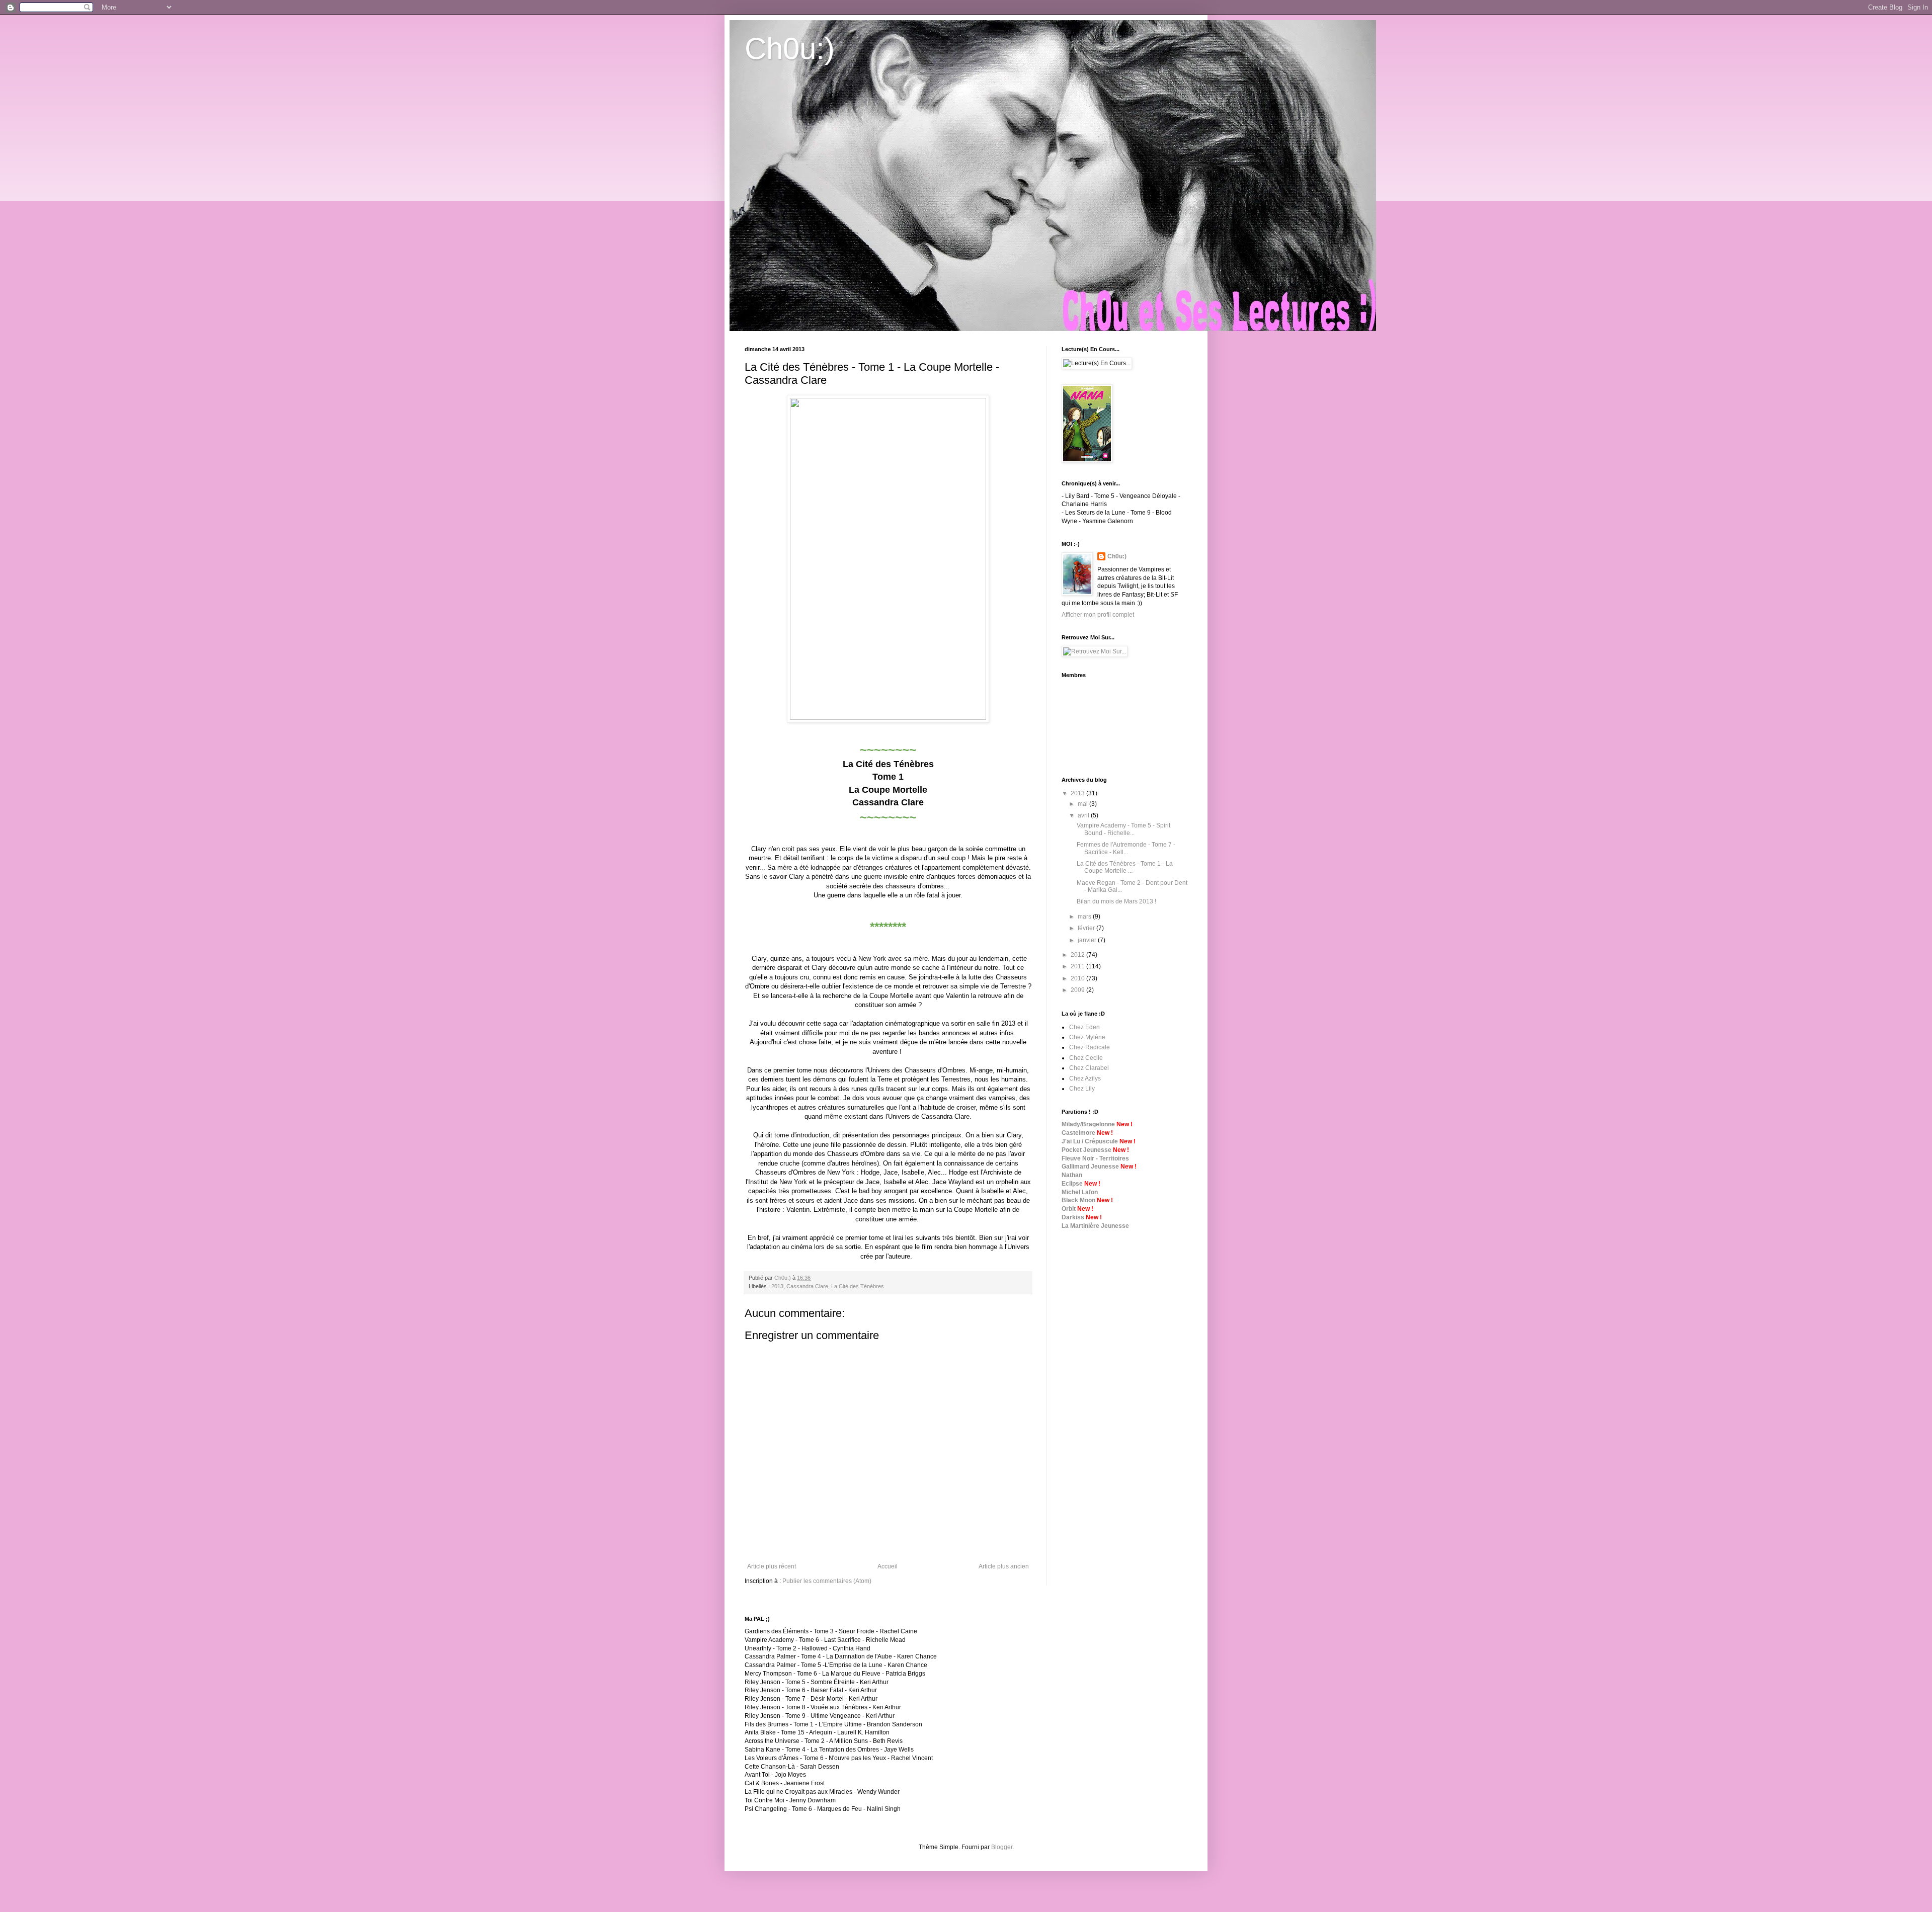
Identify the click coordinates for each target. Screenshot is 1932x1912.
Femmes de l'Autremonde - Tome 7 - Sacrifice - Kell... (1126, 848)
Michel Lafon (1080, 1192)
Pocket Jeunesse (1086, 1150)
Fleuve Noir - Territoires (1095, 1158)
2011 (1078, 966)
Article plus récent (772, 1566)
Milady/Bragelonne (1088, 1124)
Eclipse (1072, 1184)
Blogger (1002, 1847)
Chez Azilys (1085, 1078)
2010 (1078, 978)
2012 (1078, 955)
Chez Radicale (1090, 1047)
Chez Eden (1084, 1027)
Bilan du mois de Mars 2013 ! (1116, 901)
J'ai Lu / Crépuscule (1090, 1141)
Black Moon (1078, 1200)
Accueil (888, 1566)
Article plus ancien (1004, 1566)
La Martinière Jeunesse (1095, 1226)
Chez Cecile (1086, 1058)
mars (1085, 917)
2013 (777, 1286)
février (1087, 928)
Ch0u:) (790, 49)
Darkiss (1073, 1217)
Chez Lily (1082, 1089)
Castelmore (1078, 1133)
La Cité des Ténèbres (858, 1286)
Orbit (1069, 1209)
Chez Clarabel (1089, 1068)
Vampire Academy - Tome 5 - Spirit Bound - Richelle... (1123, 829)
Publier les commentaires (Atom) (827, 1581)
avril (1084, 815)
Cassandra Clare (807, 1286)
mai (1083, 804)
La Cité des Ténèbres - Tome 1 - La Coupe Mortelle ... (1125, 867)
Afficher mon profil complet (1098, 615)
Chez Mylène (1087, 1037)
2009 (1078, 990)
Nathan (1072, 1175)
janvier (1088, 940)
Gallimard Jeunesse (1090, 1167)
